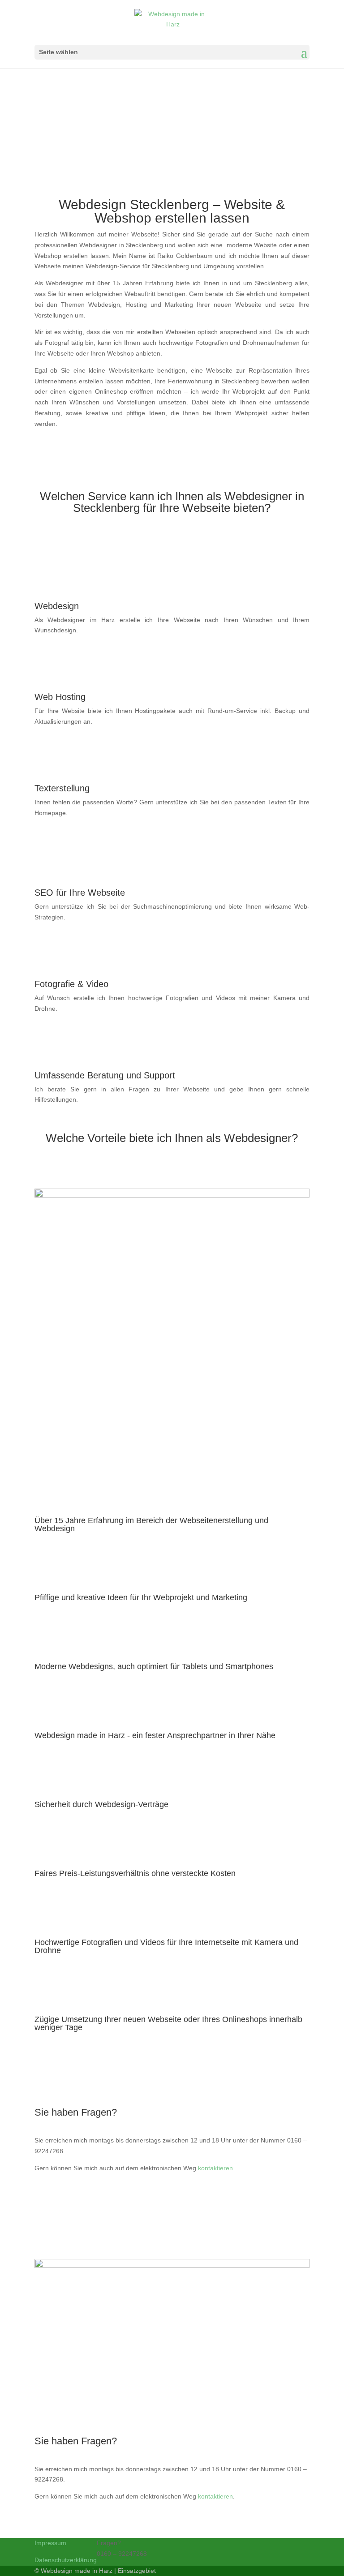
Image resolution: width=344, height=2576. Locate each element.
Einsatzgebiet (137, 2571)
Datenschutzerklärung (66, 2560)
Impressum (50, 2543)
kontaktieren (215, 2168)
